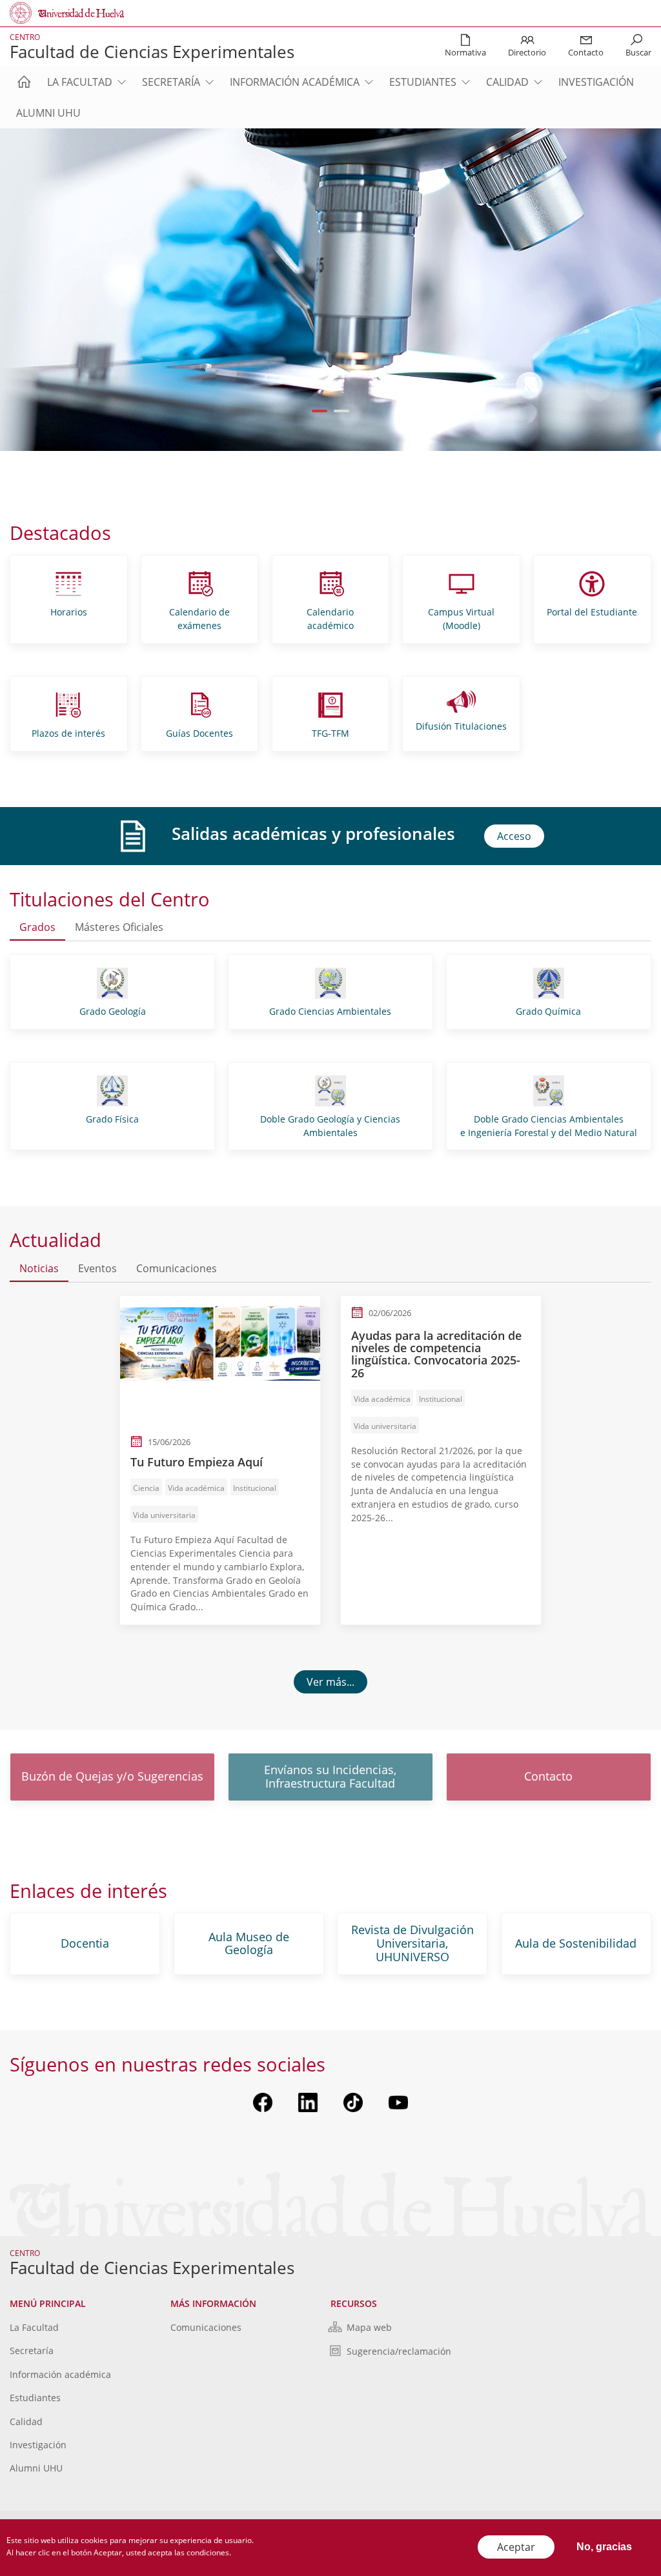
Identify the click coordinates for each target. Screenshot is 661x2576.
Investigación (596, 82)
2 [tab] (342, 411)
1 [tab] (320, 411)
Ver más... (330, 1682)
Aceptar (516, 2547)
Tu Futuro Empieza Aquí (197, 1462)
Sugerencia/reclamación (399, 2351)
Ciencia (146, 1488)
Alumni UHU (48, 113)
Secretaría (171, 82)
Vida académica (196, 1488)
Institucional (255, 1488)
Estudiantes (423, 82)
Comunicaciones (206, 2327)
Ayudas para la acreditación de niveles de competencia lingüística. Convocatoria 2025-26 (436, 1354)
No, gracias (604, 2547)
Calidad (507, 82)
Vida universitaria (164, 1515)
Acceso (514, 836)
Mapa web (369, 2327)
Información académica (295, 82)
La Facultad (80, 82)
